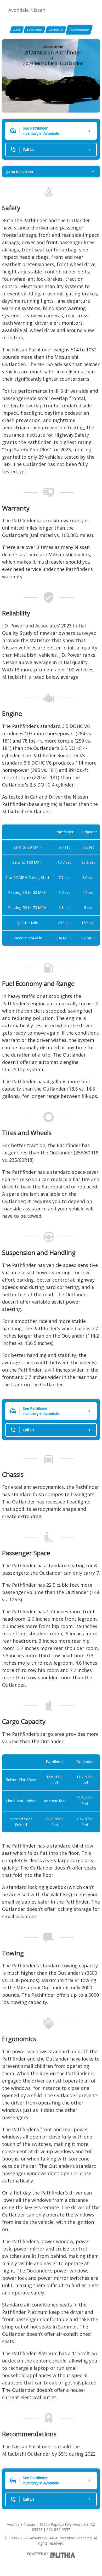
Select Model (35, 30)
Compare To (56, 30)
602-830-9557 (58, 2530)
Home (17, 30)
